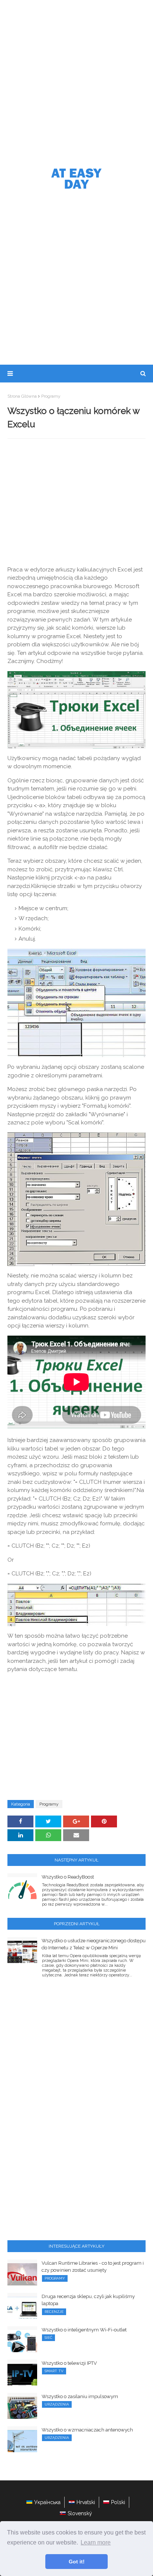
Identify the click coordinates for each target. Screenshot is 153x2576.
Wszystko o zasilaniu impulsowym (80, 2396)
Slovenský (80, 2513)
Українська (47, 2502)
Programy (51, 396)
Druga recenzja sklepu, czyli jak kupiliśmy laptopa (88, 2300)
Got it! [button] (77, 2562)
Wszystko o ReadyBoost (68, 1877)
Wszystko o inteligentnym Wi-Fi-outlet (84, 2330)
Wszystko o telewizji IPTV (69, 2363)
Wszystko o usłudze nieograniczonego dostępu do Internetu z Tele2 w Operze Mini (94, 1944)
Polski (118, 2502)
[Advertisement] (76, 80)
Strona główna (22, 396)
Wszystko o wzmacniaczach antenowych (87, 2430)
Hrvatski (86, 2502)
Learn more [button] (96, 2542)
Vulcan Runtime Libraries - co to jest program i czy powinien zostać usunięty (93, 2267)
